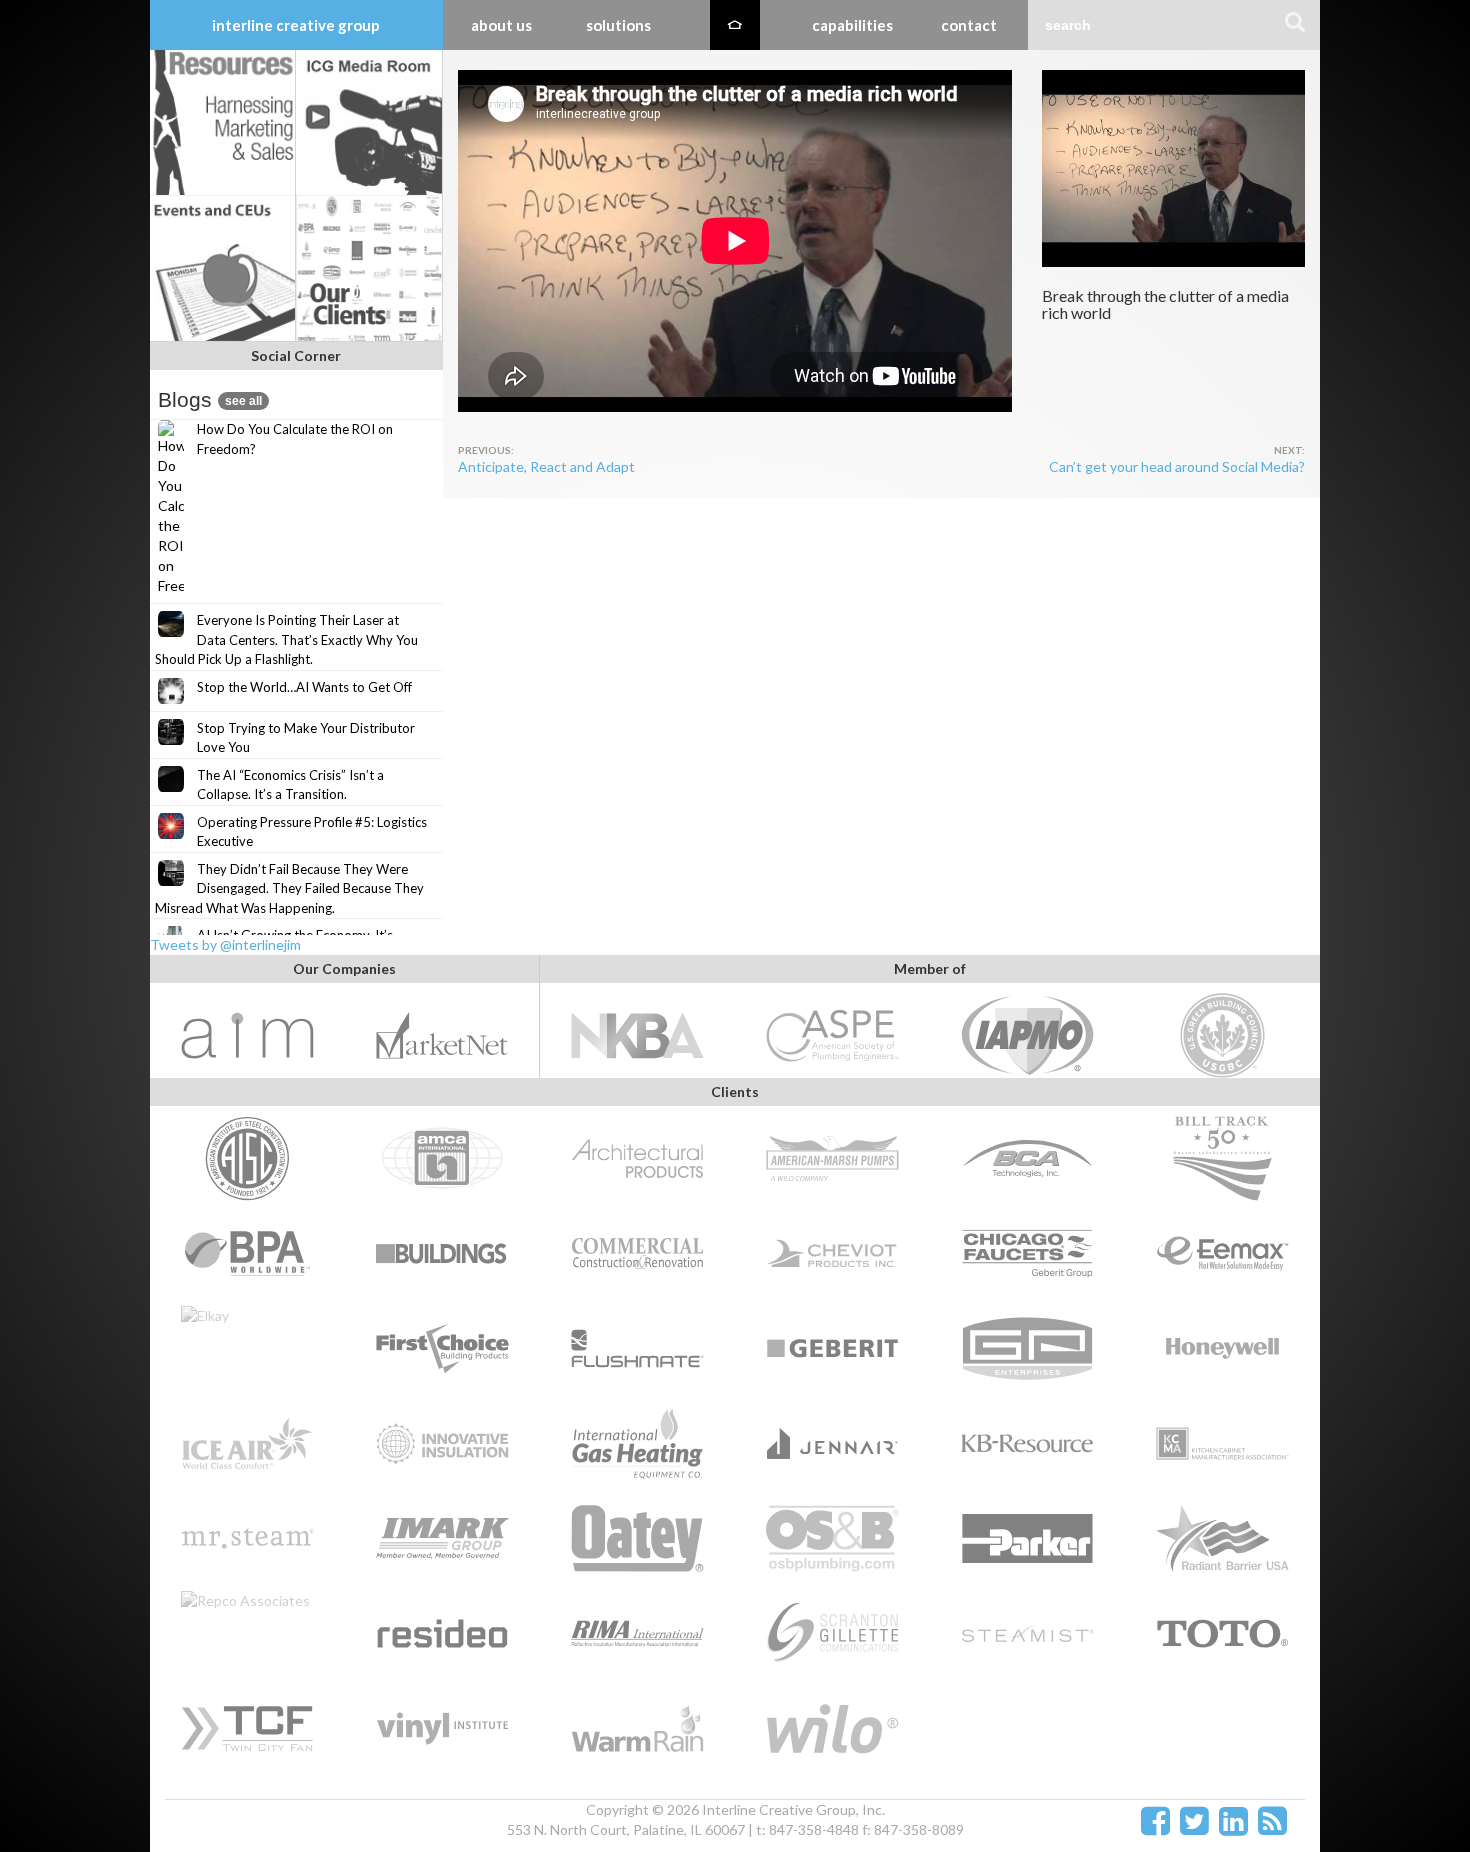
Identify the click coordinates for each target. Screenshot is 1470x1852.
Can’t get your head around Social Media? (1177, 466)
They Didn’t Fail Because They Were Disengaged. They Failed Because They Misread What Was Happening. (289, 888)
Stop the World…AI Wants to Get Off (304, 687)
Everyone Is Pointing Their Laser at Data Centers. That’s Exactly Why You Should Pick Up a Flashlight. (286, 639)
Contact (969, 25)
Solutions (618, 25)
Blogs (210, 399)
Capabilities (852, 25)
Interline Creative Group (296, 25)
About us (501, 25)
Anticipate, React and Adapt (546, 466)
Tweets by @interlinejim (225, 944)
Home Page (735, 25)
